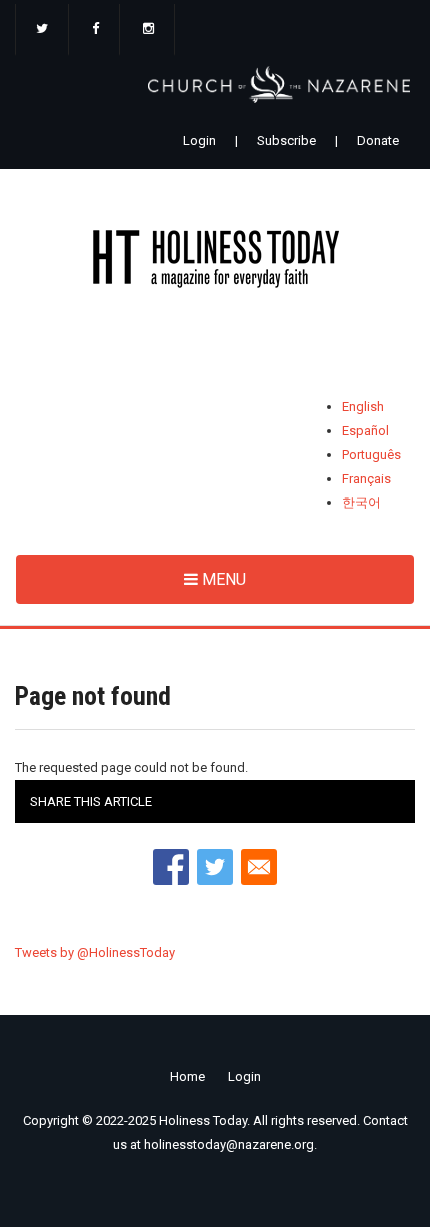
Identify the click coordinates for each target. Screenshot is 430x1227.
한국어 (361, 502)
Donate (378, 140)
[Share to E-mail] (259, 867)
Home (187, 1076)
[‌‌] (42, 30)
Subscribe (286, 140)
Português (371, 454)
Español (365, 430)
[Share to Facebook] (171, 867)
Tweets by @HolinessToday (95, 952)
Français (366, 478)
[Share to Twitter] (215, 867)
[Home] (215, 262)
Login (199, 140)
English (363, 406)
